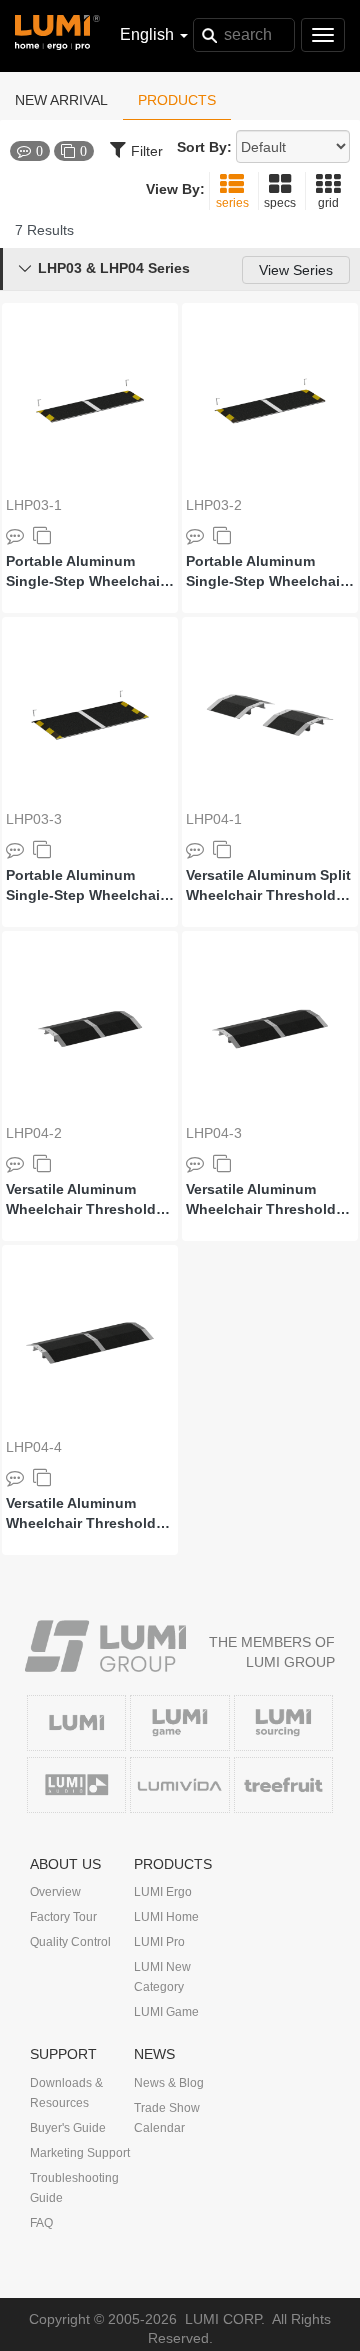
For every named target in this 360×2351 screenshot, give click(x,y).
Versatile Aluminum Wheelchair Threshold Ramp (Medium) (261, 1200)
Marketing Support (80, 2153)
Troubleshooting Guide (74, 2188)
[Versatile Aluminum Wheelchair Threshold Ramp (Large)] (90, 1343)
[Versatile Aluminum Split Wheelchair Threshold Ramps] (270, 715)
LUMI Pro (159, 1942)
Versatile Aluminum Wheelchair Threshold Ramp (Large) (81, 1514)
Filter (147, 151)
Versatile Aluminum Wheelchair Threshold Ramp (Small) (81, 1200)
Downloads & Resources (66, 2093)
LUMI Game (166, 2012)
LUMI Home (166, 1917)
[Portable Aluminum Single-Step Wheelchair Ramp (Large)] (90, 715)
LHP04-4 (34, 1447)
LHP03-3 (34, 819)
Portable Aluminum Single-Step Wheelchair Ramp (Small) (85, 572)
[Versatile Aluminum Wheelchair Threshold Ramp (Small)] (90, 1029)
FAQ (41, 2223)
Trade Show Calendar (167, 2118)
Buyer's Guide (68, 2128)
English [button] (149, 34)
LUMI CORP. (225, 2319)
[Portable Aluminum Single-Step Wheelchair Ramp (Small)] (90, 401)
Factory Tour (63, 1917)
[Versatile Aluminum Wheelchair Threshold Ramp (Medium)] (270, 1029)
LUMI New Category (162, 1977)
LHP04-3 (214, 1133)
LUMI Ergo (163, 1892)
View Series (296, 270)
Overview (55, 1892)
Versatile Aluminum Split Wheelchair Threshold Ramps (268, 886)
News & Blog (169, 2083)
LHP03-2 (214, 505)
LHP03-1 (34, 505)
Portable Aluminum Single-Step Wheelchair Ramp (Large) (85, 886)
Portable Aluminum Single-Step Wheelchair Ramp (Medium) (265, 572)
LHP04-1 (214, 819)
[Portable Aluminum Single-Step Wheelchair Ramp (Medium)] (270, 401)
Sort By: (204, 147)
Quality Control (70, 1942)
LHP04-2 (34, 1133)
